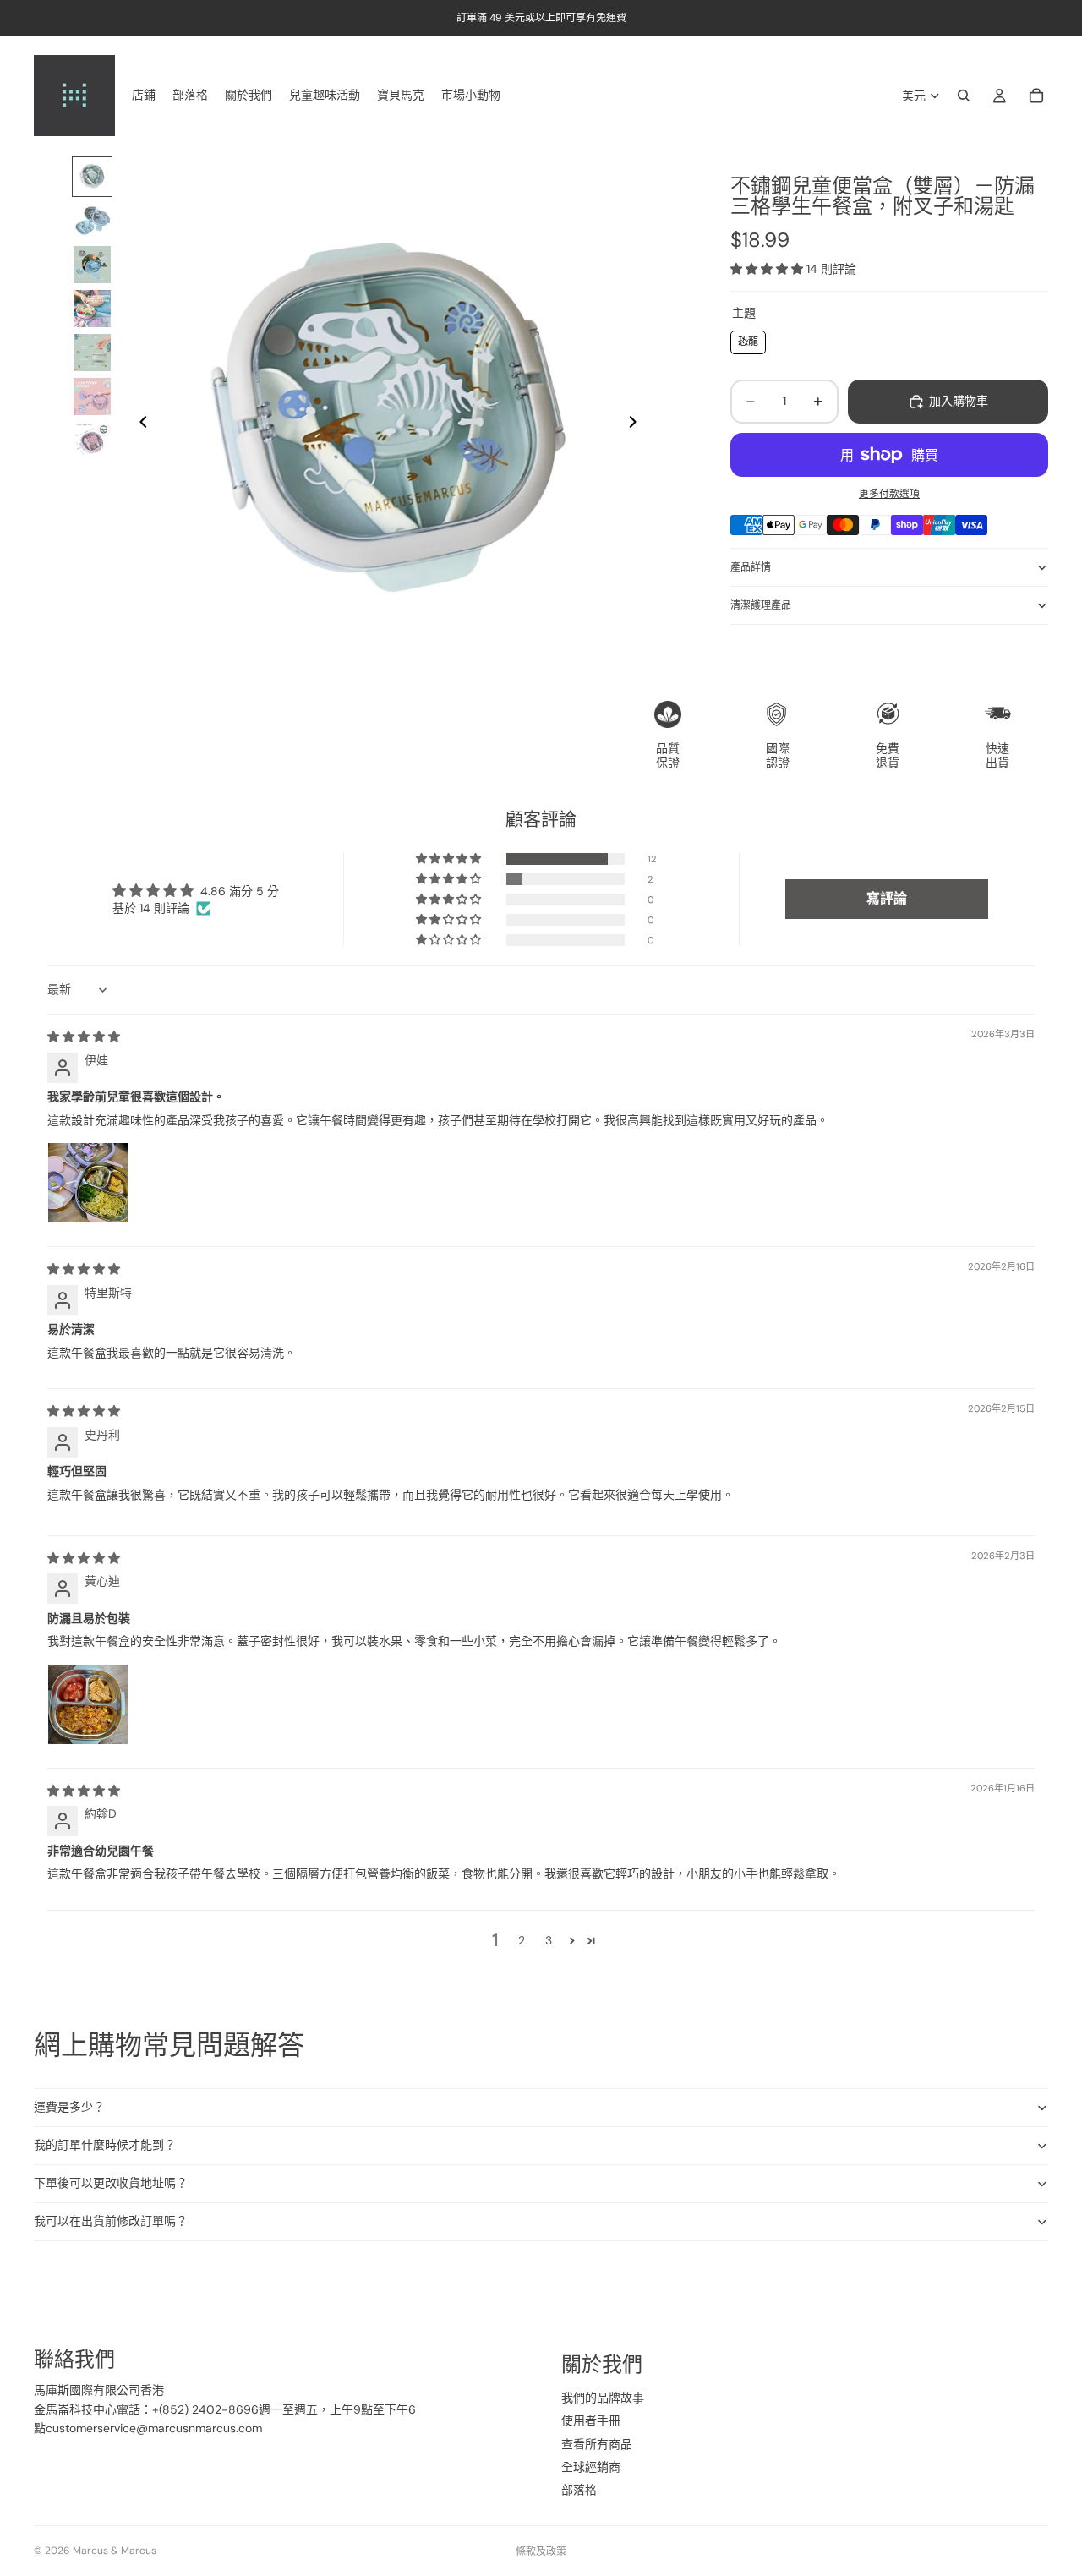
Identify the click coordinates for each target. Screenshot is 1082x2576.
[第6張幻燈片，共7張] (92, 397)
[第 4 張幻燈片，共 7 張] (92, 309)
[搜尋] (964, 96)
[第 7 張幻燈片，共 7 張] (92, 440)
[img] (84, 1036)
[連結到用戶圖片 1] (88, 1183)
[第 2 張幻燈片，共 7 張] (92, 221)
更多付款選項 (889, 494)
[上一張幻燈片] (139, 424)
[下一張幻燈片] (637, 424)
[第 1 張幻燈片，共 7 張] (92, 177)
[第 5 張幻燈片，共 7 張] (92, 353)
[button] (768, 269)
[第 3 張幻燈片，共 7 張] (92, 265)
